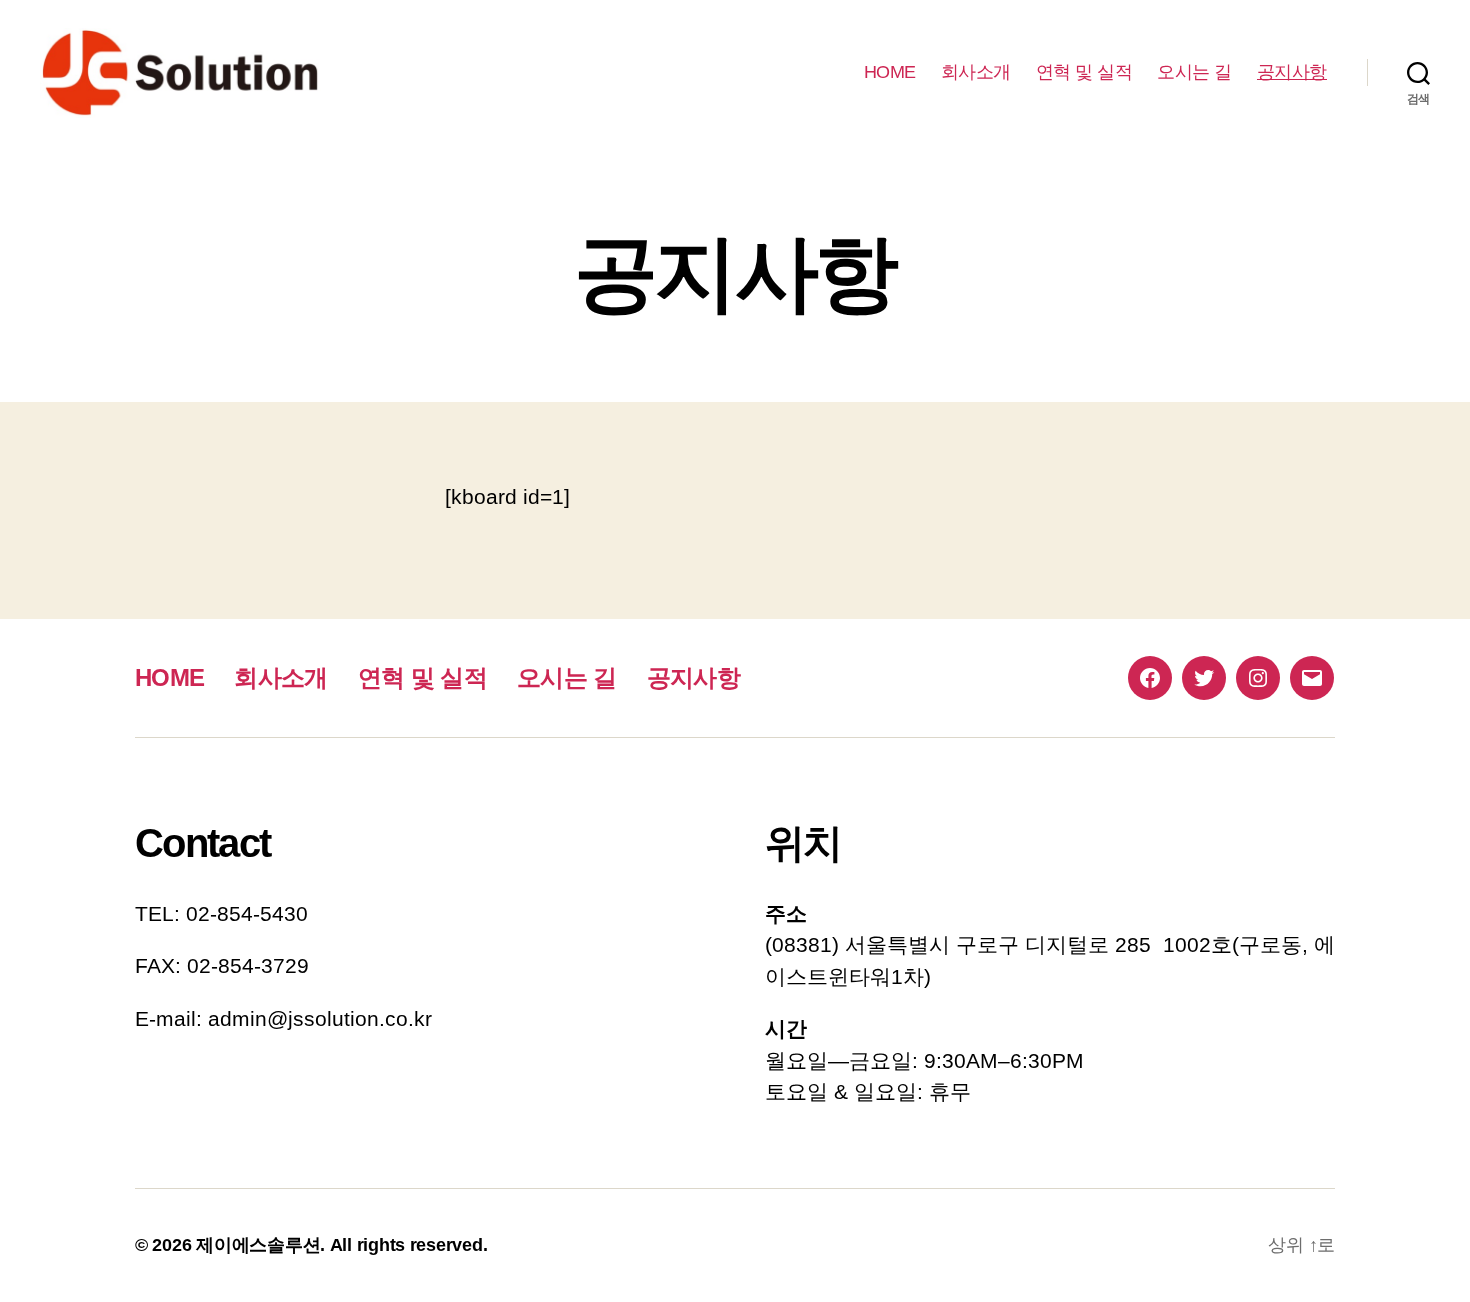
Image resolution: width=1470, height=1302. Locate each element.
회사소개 (976, 72)
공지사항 (1292, 72)
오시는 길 (1194, 72)
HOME (890, 72)
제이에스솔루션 (258, 1245)
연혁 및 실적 (1084, 72)
